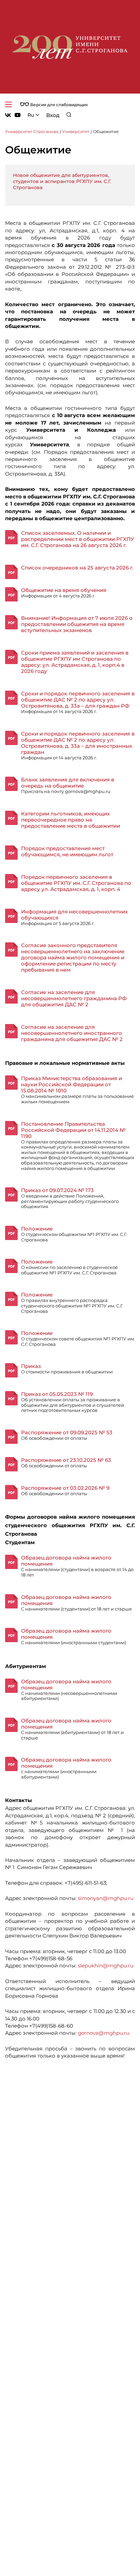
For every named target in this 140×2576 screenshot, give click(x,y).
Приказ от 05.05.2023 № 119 (57, 1394)
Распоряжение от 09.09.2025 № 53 (67, 1432)
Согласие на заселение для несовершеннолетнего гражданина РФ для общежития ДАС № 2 (74, 998)
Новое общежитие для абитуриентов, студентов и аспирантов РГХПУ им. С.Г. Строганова (62, 181)
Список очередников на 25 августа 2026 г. (77, 568)
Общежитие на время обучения (64, 590)
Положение (37, 1229)
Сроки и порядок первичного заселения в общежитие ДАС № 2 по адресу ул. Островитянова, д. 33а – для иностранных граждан (78, 743)
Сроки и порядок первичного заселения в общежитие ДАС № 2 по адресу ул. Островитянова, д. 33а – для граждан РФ (78, 700)
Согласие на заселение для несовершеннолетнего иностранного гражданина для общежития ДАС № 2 (72, 1033)
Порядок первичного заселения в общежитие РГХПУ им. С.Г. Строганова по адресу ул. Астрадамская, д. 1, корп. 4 (76, 883)
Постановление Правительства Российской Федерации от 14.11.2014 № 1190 (73, 1130)
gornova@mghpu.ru (104, 2033)
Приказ (31, 1366)
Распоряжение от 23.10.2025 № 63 (66, 1460)
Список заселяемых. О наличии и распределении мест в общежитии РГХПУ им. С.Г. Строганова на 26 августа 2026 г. (77, 539)
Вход (53, 115)
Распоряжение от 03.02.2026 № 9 (65, 1488)
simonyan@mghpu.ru (106, 1898)
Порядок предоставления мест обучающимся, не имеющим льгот (67, 851)
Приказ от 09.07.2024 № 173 (57, 1190)
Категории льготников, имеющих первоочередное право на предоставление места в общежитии (71, 820)
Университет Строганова (32, 131)
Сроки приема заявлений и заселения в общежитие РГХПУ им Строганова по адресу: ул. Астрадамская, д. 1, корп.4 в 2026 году (75, 662)
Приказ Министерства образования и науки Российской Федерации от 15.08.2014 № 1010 (72, 1084)
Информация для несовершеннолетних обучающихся (74, 915)
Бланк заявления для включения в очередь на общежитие (68, 783)
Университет (76, 131)
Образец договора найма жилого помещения (66, 1561)
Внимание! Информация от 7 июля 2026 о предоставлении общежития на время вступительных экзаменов (77, 624)
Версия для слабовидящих (58, 105)
